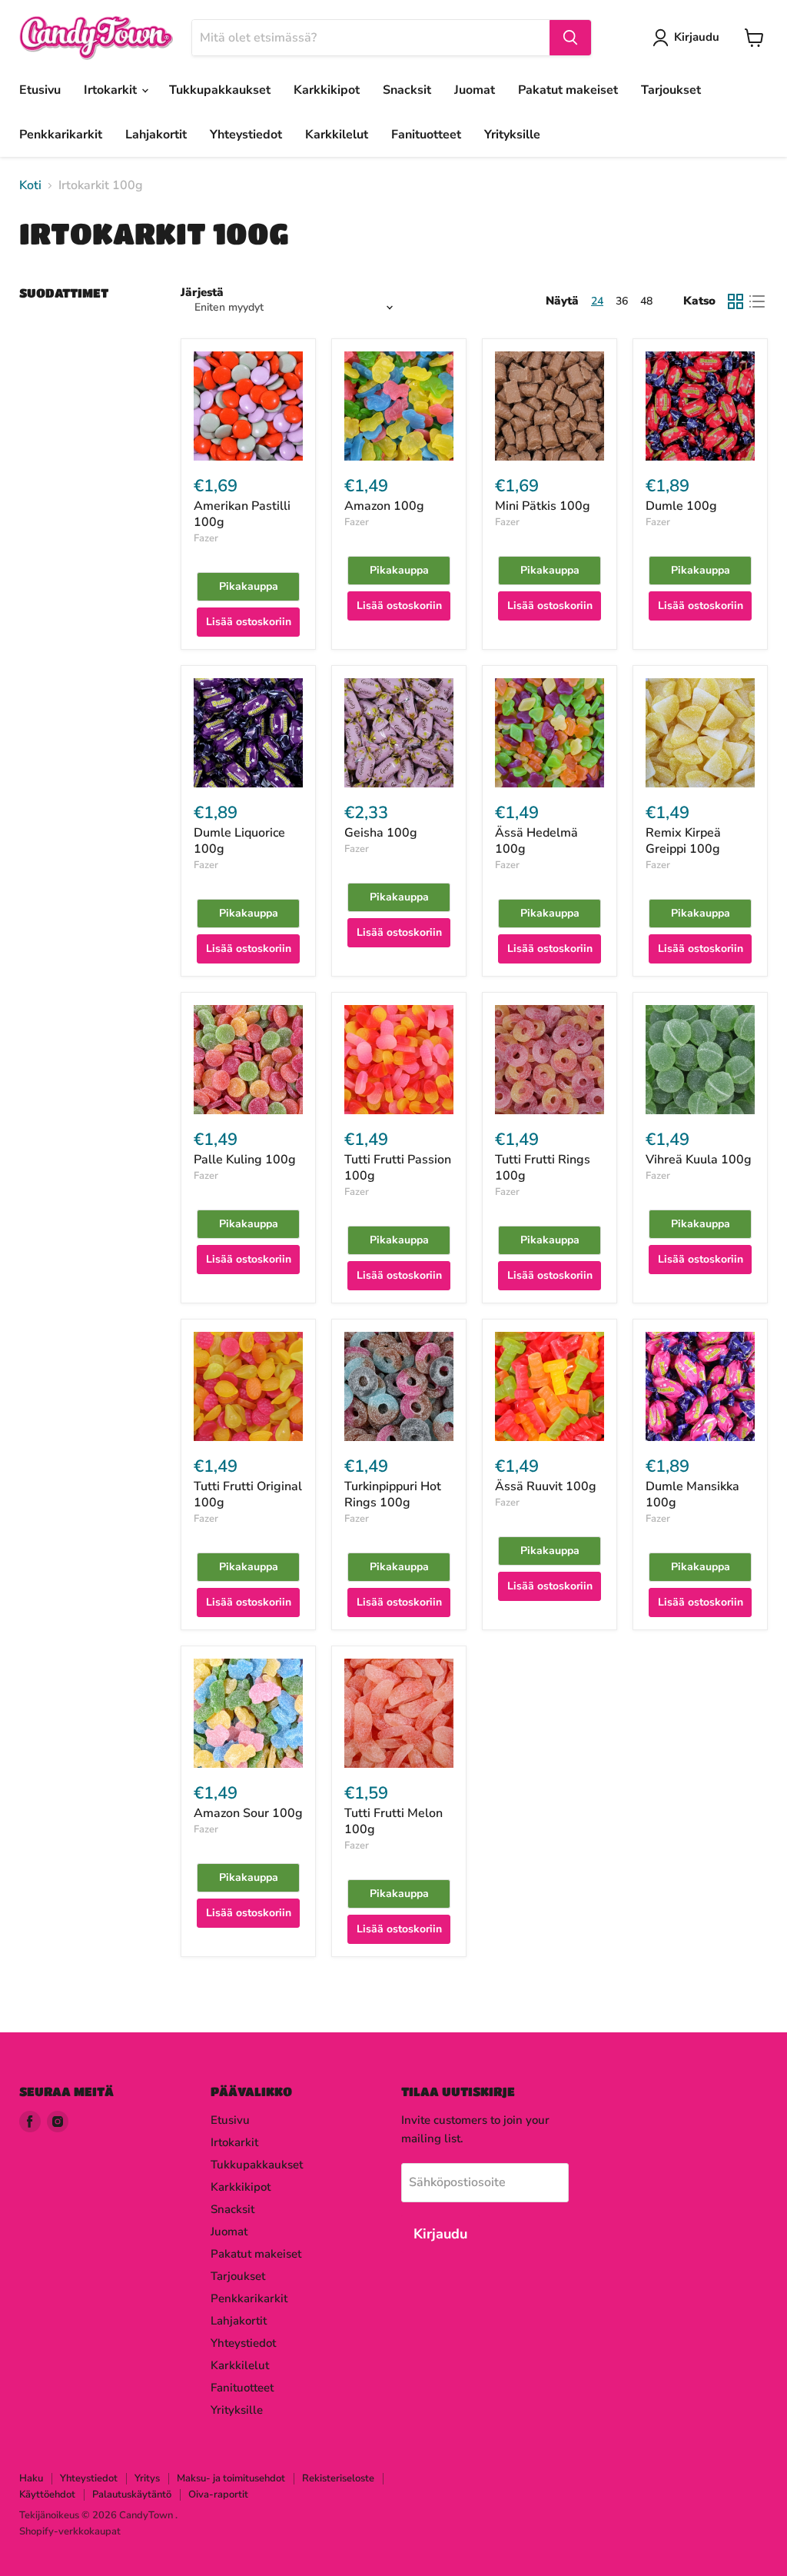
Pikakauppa (249, 586)
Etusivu (40, 90)
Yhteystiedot (246, 135)
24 (597, 301)
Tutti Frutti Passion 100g (398, 1168)
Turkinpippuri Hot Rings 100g (393, 1494)
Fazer (206, 538)
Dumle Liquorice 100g (239, 841)
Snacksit (407, 90)
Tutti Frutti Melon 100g (393, 1821)
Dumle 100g (681, 506)
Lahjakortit (156, 135)
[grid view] (736, 301)
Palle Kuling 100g (245, 1160)
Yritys (147, 2478)
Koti (30, 185)
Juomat (475, 90)
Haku (31, 2478)
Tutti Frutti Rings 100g (543, 1168)
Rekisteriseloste (338, 2478)
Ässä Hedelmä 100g (536, 841)
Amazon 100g (384, 506)
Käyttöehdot (47, 2494)
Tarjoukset (671, 90)
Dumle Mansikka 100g (692, 1494)
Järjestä (202, 293)
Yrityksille (512, 135)
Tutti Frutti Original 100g (248, 1494)
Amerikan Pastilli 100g (242, 514)
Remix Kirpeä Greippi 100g (683, 841)
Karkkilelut (337, 135)
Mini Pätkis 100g (543, 506)
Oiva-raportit (218, 2494)
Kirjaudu (697, 37)
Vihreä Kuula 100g (699, 1160)
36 (622, 301)
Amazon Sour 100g (248, 1813)
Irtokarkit (112, 90)
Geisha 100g (381, 833)
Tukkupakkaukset (220, 90)
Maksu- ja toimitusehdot (231, 2478)
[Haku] (570, 38)
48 (646, 301)
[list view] (757, 301)
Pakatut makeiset (568, 90)
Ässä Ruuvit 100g (546, 1486)
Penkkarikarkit (61, 135)
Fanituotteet (426, 135)
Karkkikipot (327, 90)
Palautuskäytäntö (132, 2494)
